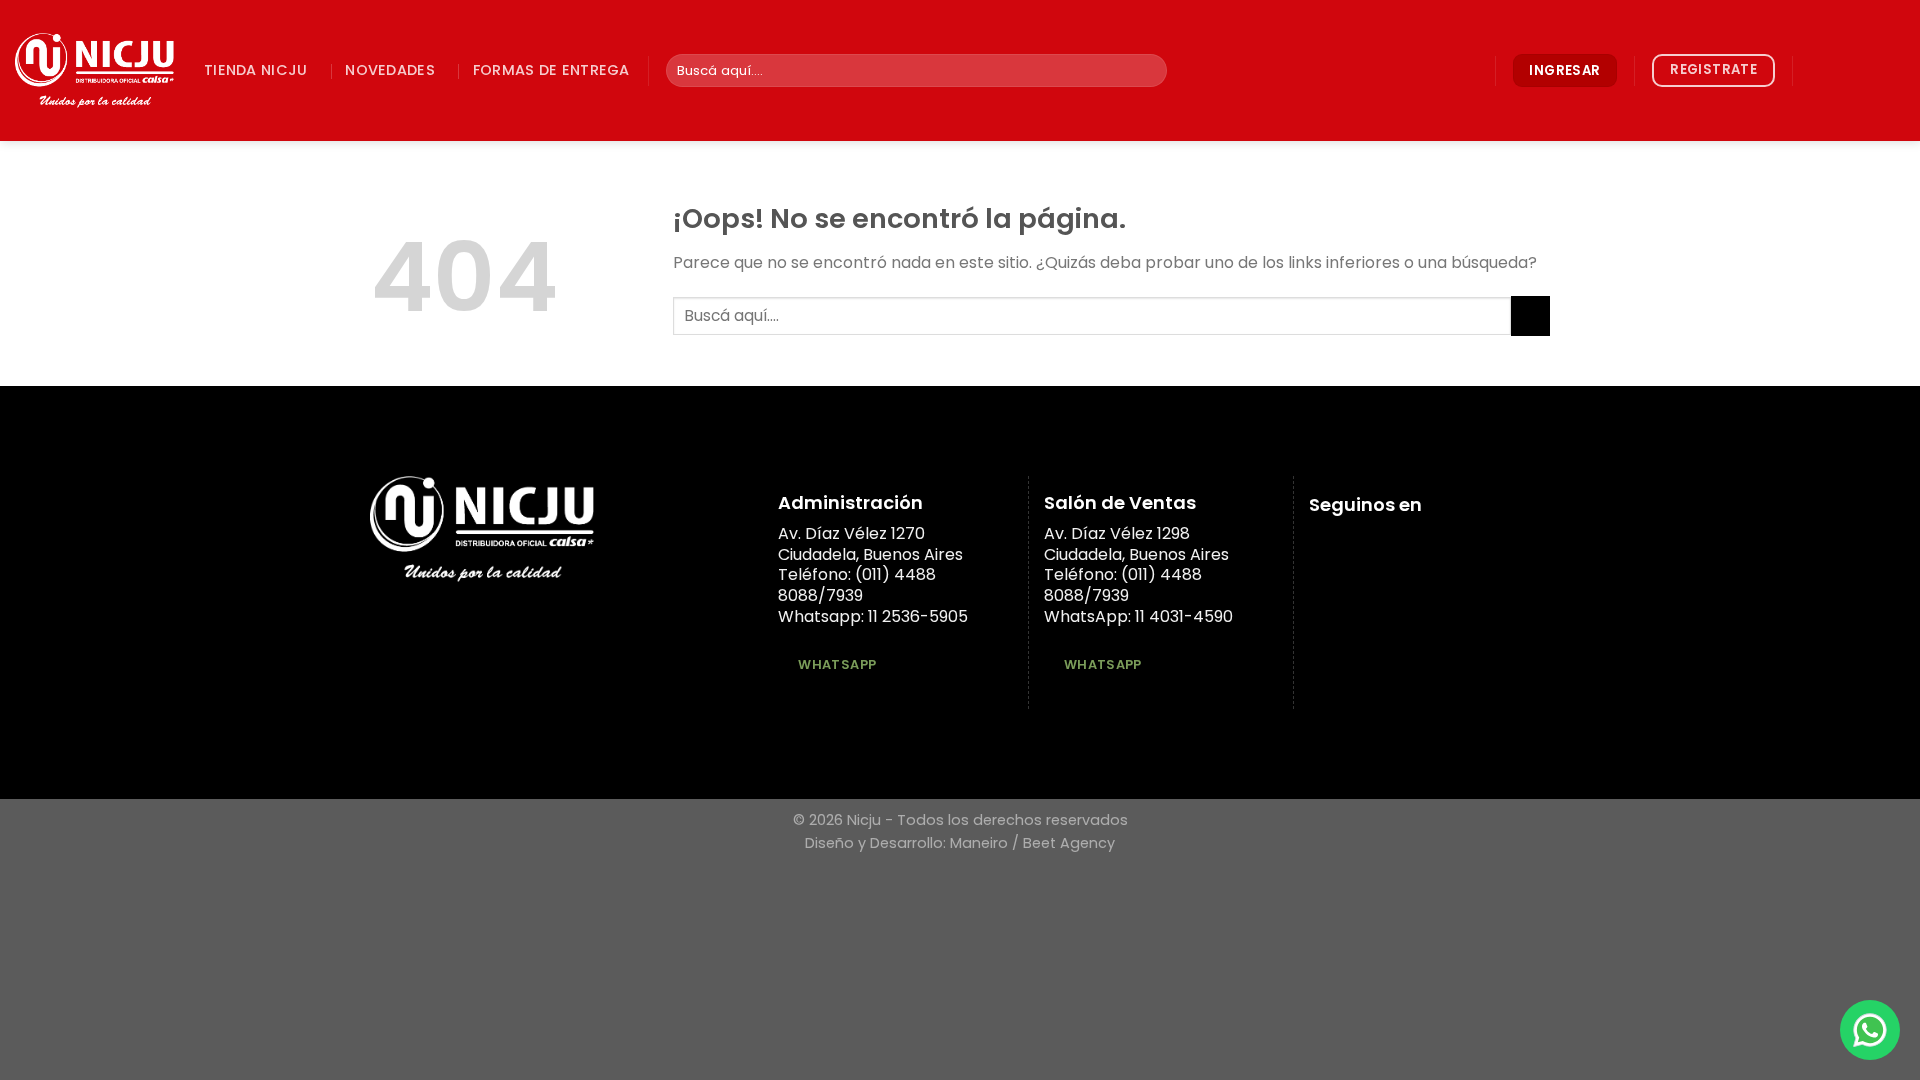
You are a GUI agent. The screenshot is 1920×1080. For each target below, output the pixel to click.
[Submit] (1148, 71)
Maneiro (979, 843)
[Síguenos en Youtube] (1892, 70)
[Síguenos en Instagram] (1840, 70)
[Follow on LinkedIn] (1866, 70)
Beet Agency (1069, 843)
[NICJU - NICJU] (94, 70)
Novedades (390, 70)
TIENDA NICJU (255, 70)
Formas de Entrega (551, 70)
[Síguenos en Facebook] (1814, 70)
